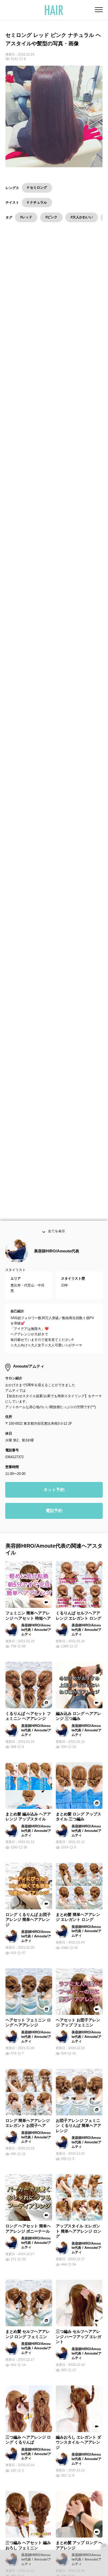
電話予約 (54, 1515)
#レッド (26, 217)
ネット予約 (54, 1494)
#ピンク (51, 217)
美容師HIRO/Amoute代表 (57, 1255)
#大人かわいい (82, 217)
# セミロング (37, 188)
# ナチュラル (37, 202)
